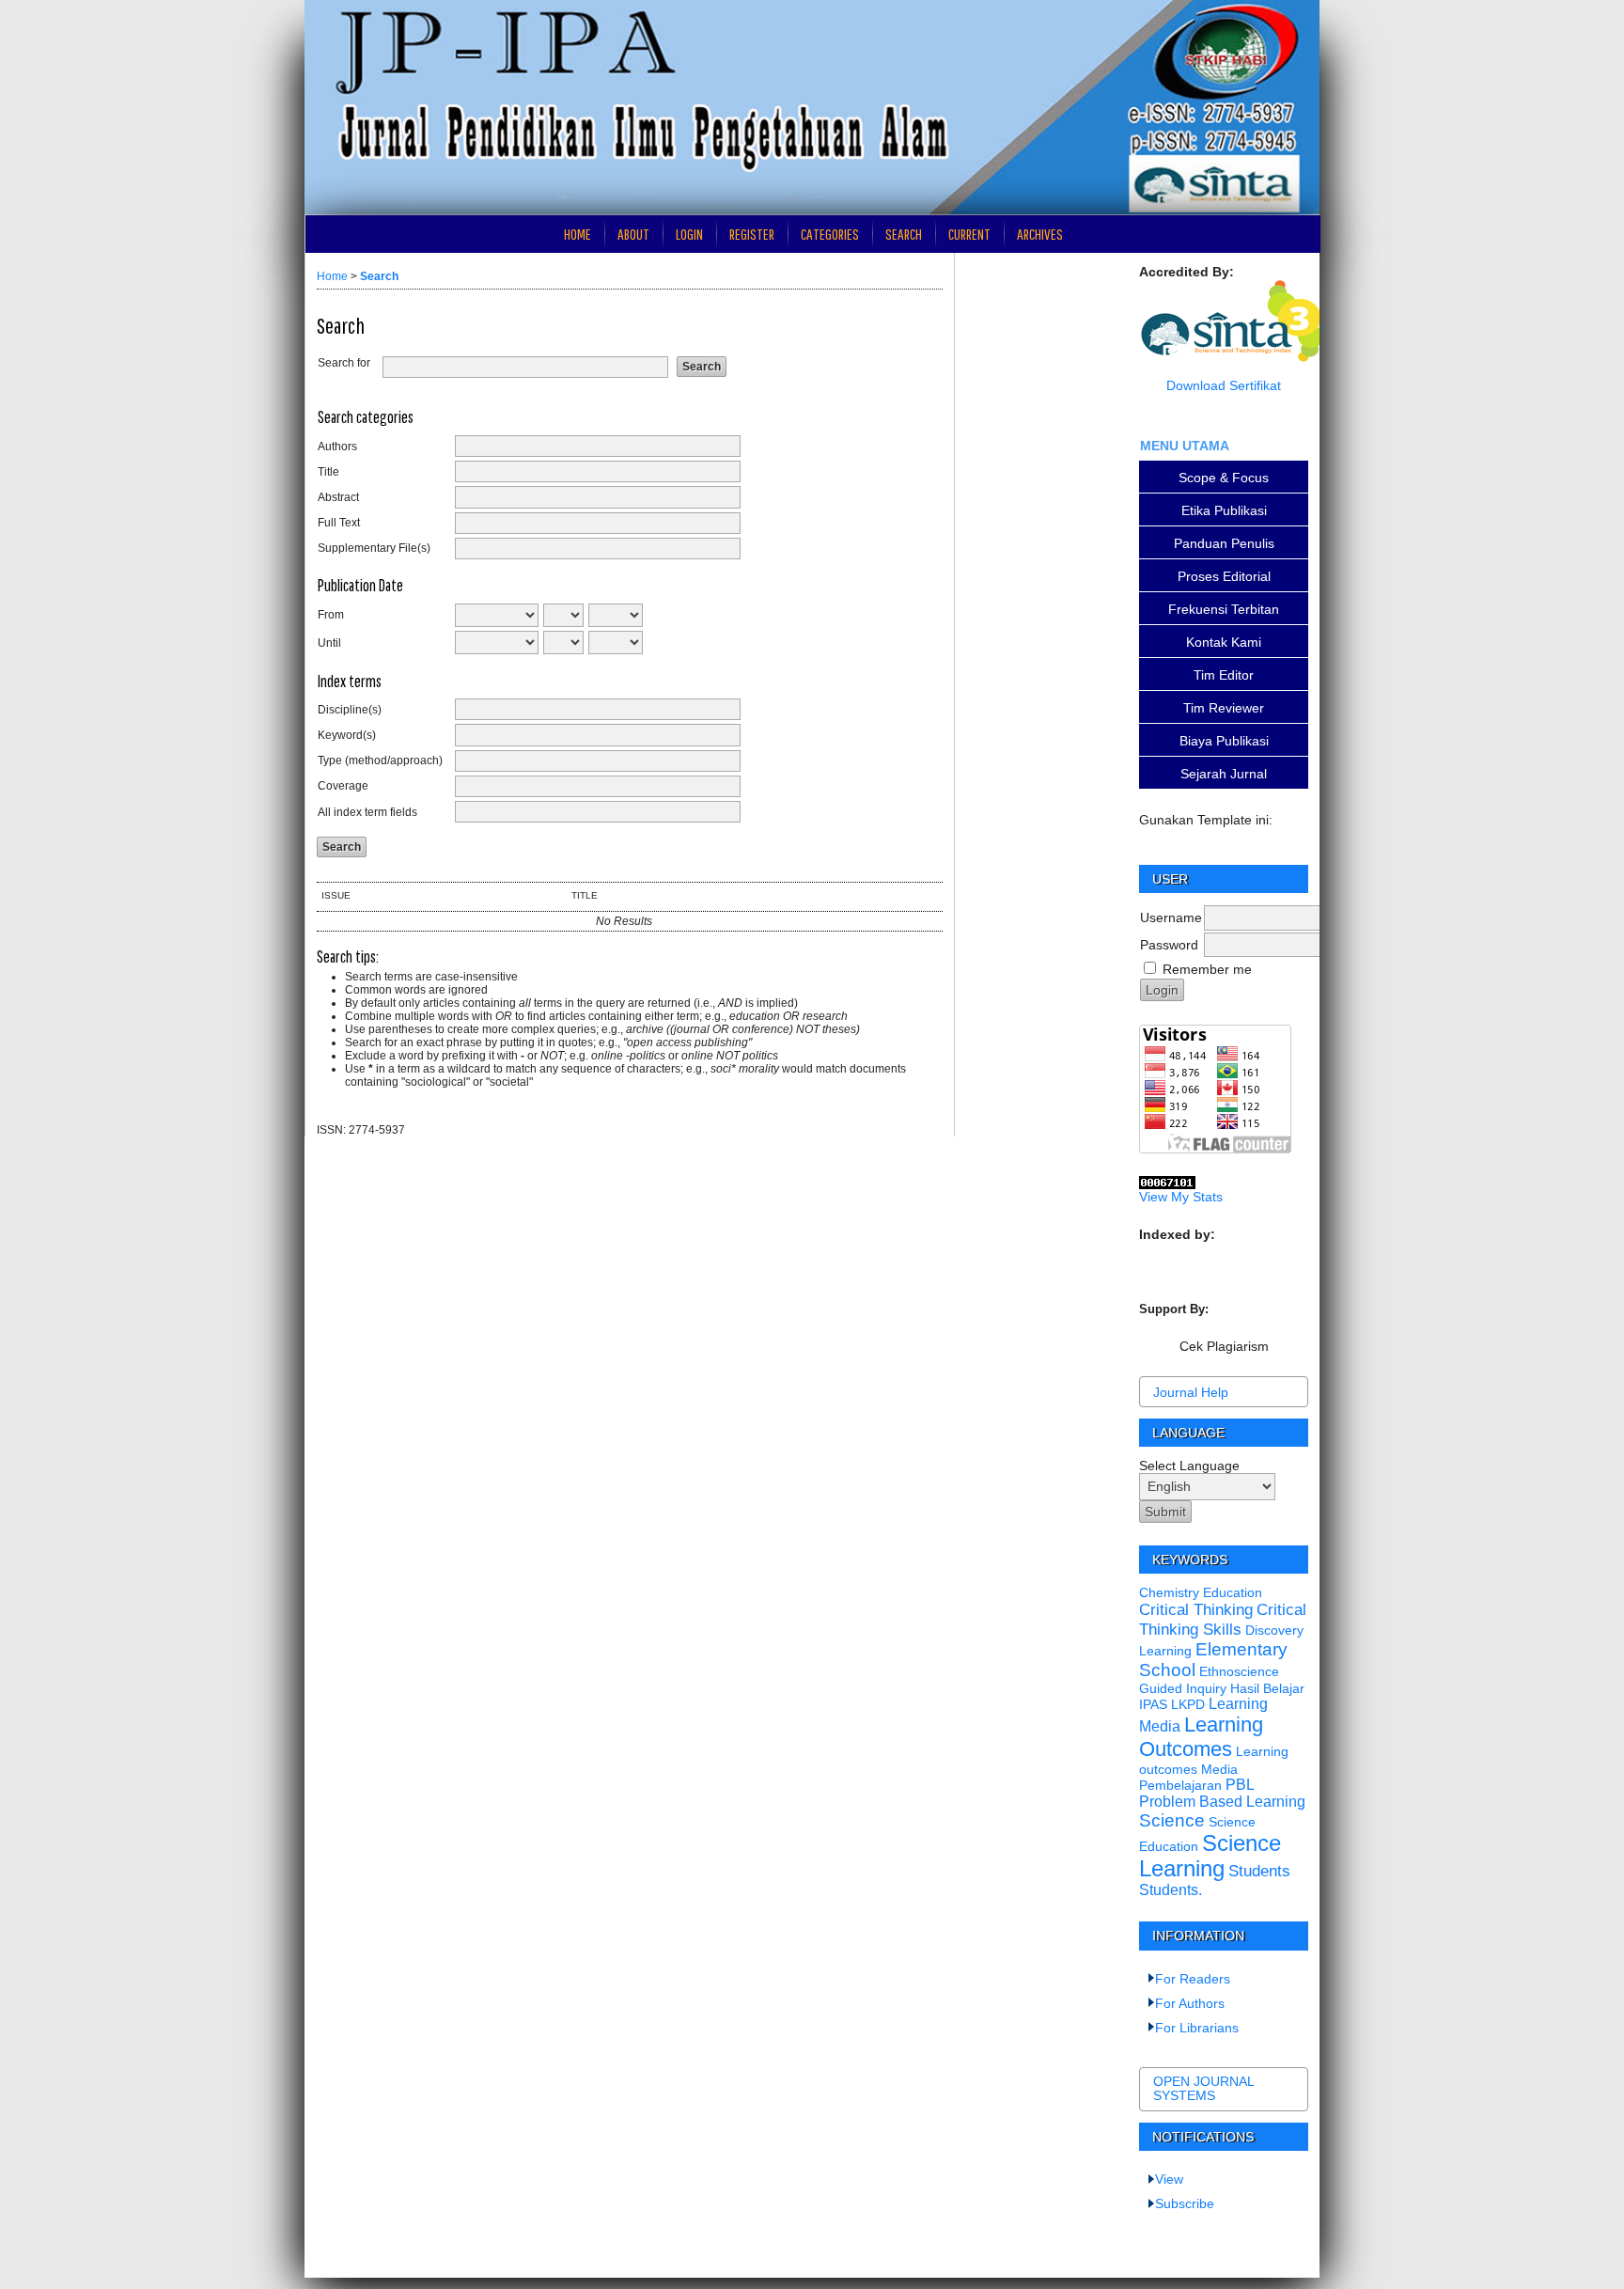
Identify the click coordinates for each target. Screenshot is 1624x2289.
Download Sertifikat (1224, 385)
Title (328, 472)
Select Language (1189, 1466)
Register (752, 234)
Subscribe (1185, 2203)
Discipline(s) (350, 710)
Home (578, 234)
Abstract (338, 497)
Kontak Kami (1224, 642)
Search (904, 234)
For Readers (1193, 1979)
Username (1171, 917)
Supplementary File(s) (374, 548)
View (1169, 2179)
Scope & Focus (1224, 478)
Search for (344, 363)
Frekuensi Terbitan (1224, 609)
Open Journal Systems (1203, 2089)
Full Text (339, 523)
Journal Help (1191, 1392)
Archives (1040, 234)
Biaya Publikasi (1224, 741)
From (331, 615)
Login (689, 234)
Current (969, 234)
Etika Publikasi (1224, 510)
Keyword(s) (347, 735)
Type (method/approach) (380, 760)
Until (329, 643)
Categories (830, 234)
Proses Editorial (1224, 576)
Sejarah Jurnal (1224, 774)
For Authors (1190, 2003)
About (633, 234)
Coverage (343, 786)
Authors (337, 447)
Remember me (1207, 969)
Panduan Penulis (1224, 543)
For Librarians (1197, 2028)
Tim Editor (1224, 675)
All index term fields (367, 812)
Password (1169, 945)
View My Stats (1181, 1197)
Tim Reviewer (1224, 708)
